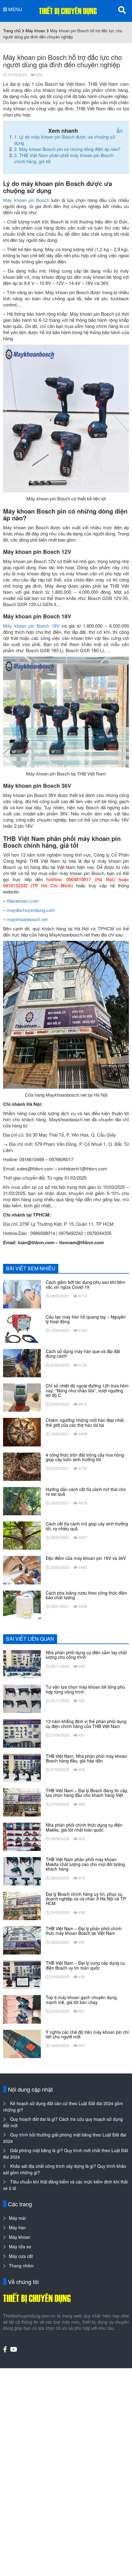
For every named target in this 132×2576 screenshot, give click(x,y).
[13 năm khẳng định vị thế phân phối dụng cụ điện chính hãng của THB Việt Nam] (22, 1733)
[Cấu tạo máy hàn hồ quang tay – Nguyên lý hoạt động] (22, 1328)
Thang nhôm (21, 2266)
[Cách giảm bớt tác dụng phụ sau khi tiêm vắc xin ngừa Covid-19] (22, 1293)
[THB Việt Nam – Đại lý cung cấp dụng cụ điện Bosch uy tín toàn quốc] (22, 1974)
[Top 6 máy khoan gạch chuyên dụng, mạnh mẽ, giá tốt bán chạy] (22, 2009)
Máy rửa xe (20, 2247)
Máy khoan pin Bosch (26, 200)
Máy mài (17, 2218)
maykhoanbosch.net (27, 919)
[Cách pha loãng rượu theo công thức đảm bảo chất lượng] (22, 1604)
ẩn (119, 130)
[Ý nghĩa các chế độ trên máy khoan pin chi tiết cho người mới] (22, 2043)
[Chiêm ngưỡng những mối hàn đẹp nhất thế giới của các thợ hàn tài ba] (22, 1431)
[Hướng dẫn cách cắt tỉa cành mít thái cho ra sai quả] (22, 1501)
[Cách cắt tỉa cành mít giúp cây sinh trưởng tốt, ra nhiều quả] (22, 1535)
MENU (15, 9)
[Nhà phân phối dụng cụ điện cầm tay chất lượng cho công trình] (22, 1664)
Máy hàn (17, 2227)
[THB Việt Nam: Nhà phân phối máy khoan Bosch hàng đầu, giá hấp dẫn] (22, 1767)
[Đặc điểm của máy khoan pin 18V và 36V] (22, 1569)
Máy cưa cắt (21, 2256)
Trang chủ (12, 31)
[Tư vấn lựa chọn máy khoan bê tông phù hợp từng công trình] (22, 1698)
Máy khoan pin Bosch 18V (31, 626)
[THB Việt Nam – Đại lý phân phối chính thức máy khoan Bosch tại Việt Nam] (22, 1940)
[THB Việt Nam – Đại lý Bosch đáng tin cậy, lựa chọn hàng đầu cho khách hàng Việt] (22, 1802)
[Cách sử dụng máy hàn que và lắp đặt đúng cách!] (22, 1363)
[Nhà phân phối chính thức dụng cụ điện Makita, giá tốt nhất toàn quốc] (22, 1836)
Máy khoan (35, 31)
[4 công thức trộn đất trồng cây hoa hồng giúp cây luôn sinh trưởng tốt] (22, 1466)
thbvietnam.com (23, 901)
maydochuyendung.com (31, 910)
